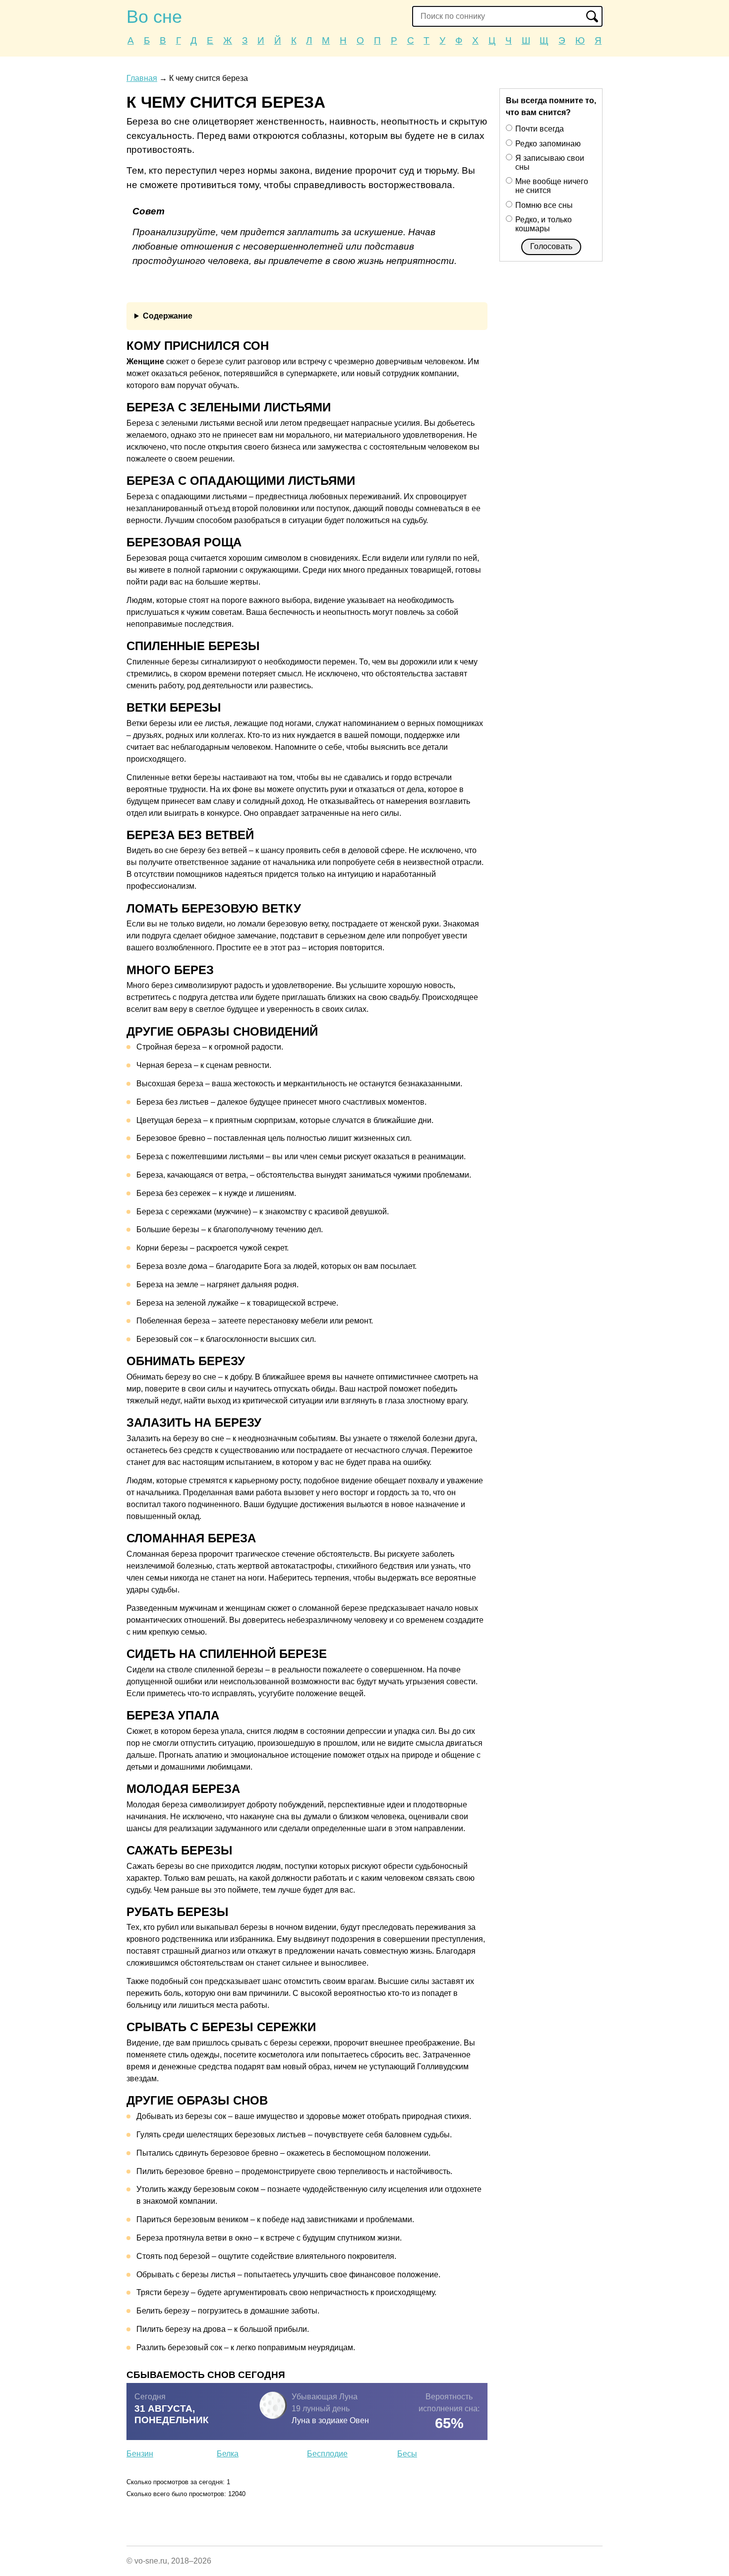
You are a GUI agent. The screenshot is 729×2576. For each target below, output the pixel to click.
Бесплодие (327, 2454)
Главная (142, 78)
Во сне (154, 17)
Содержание (168, 316)
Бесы (407, 2454)
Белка (228, 2454)
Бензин (140, 2454)
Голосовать (551, 246)
